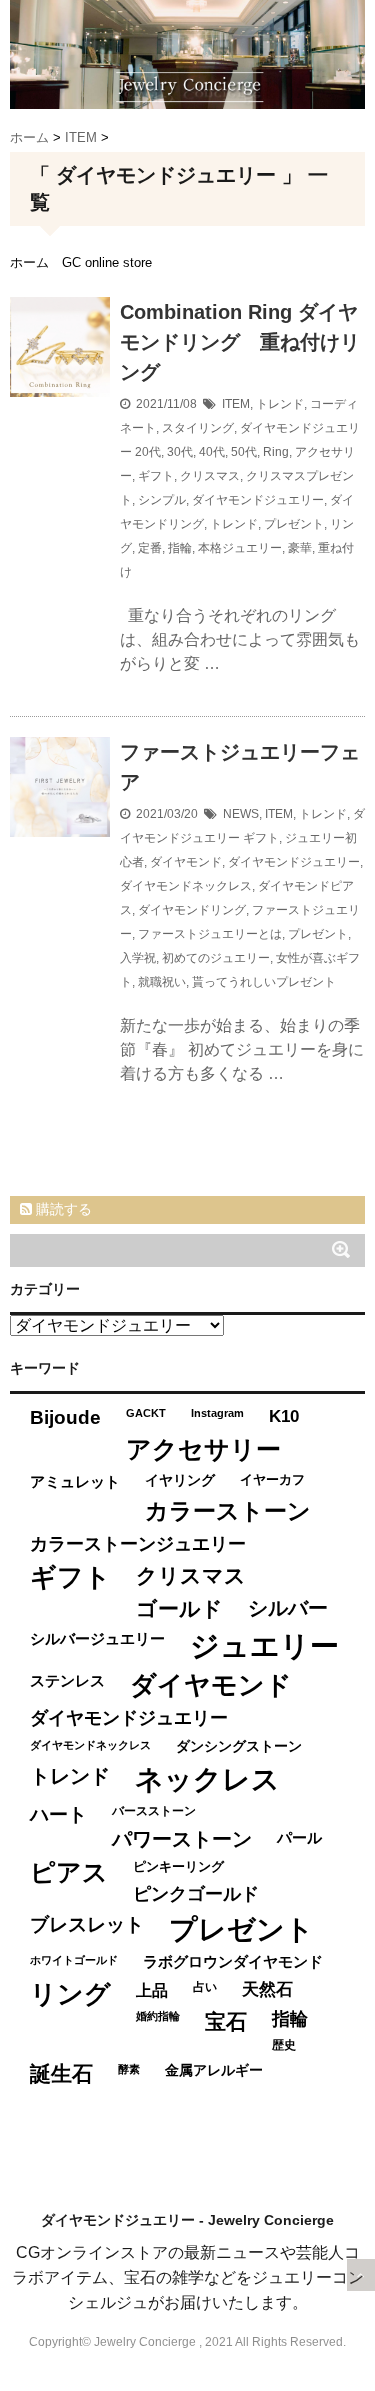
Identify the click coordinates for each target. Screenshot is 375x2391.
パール (299, 1837)
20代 (148, 452)
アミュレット (75, 1481)
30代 (180, 452)
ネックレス (207, 1779)
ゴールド (179, 1608)
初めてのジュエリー (216, 958)
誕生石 (61, 2073)
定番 (150, 548)
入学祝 (138, 958)
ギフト (156, 476)
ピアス (69, 1872)
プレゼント (294, 524)
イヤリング (180, 1480)
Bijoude (65, 1417)
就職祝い (162, 982)
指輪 (180, 548)
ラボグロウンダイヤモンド (233, 1962)
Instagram (217, 1413)
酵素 (129, 2069)
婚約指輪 (158, 2016)
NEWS (241, 814)
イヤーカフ (272, 1479)
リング (70, 1994)
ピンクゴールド (196, 1894)
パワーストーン (182, 1839)
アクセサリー (203, 1449)
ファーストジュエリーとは (210, 934)
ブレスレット (87, 1924)
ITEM (236, 404)
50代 (244, 452)
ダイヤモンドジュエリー (258, 500)
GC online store (107, 262)
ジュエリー (264, 1645)
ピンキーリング (178, 1866)
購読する (62, 1209)
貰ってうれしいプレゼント (264, 982)
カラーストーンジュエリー (138, 1544)
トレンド (280, 404)
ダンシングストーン (239, 1746)
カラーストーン (228, 1511)
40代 (212, 452)
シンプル (162, 500)
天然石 (267, 1989)
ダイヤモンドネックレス (186, 886)
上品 (152, 1990)
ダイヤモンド (186, 862)
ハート (58, 1814)
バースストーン (154, 1811)
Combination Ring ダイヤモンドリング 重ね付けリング (240, 342)
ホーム (29, 262)
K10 (284, 1416)
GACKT (146, 1413)
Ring (276, 452)
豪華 (300, 548)
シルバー (288, 1608)
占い (205, 1987)
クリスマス (210, 476)
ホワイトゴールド (74, 1960)
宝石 (226, 2021)
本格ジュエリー (240, 548)
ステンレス (67, 1680)
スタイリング (198, 428)
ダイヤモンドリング (192, 910)
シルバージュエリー (97, 1638)
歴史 (284, 2045)
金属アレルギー (214, 2070)
